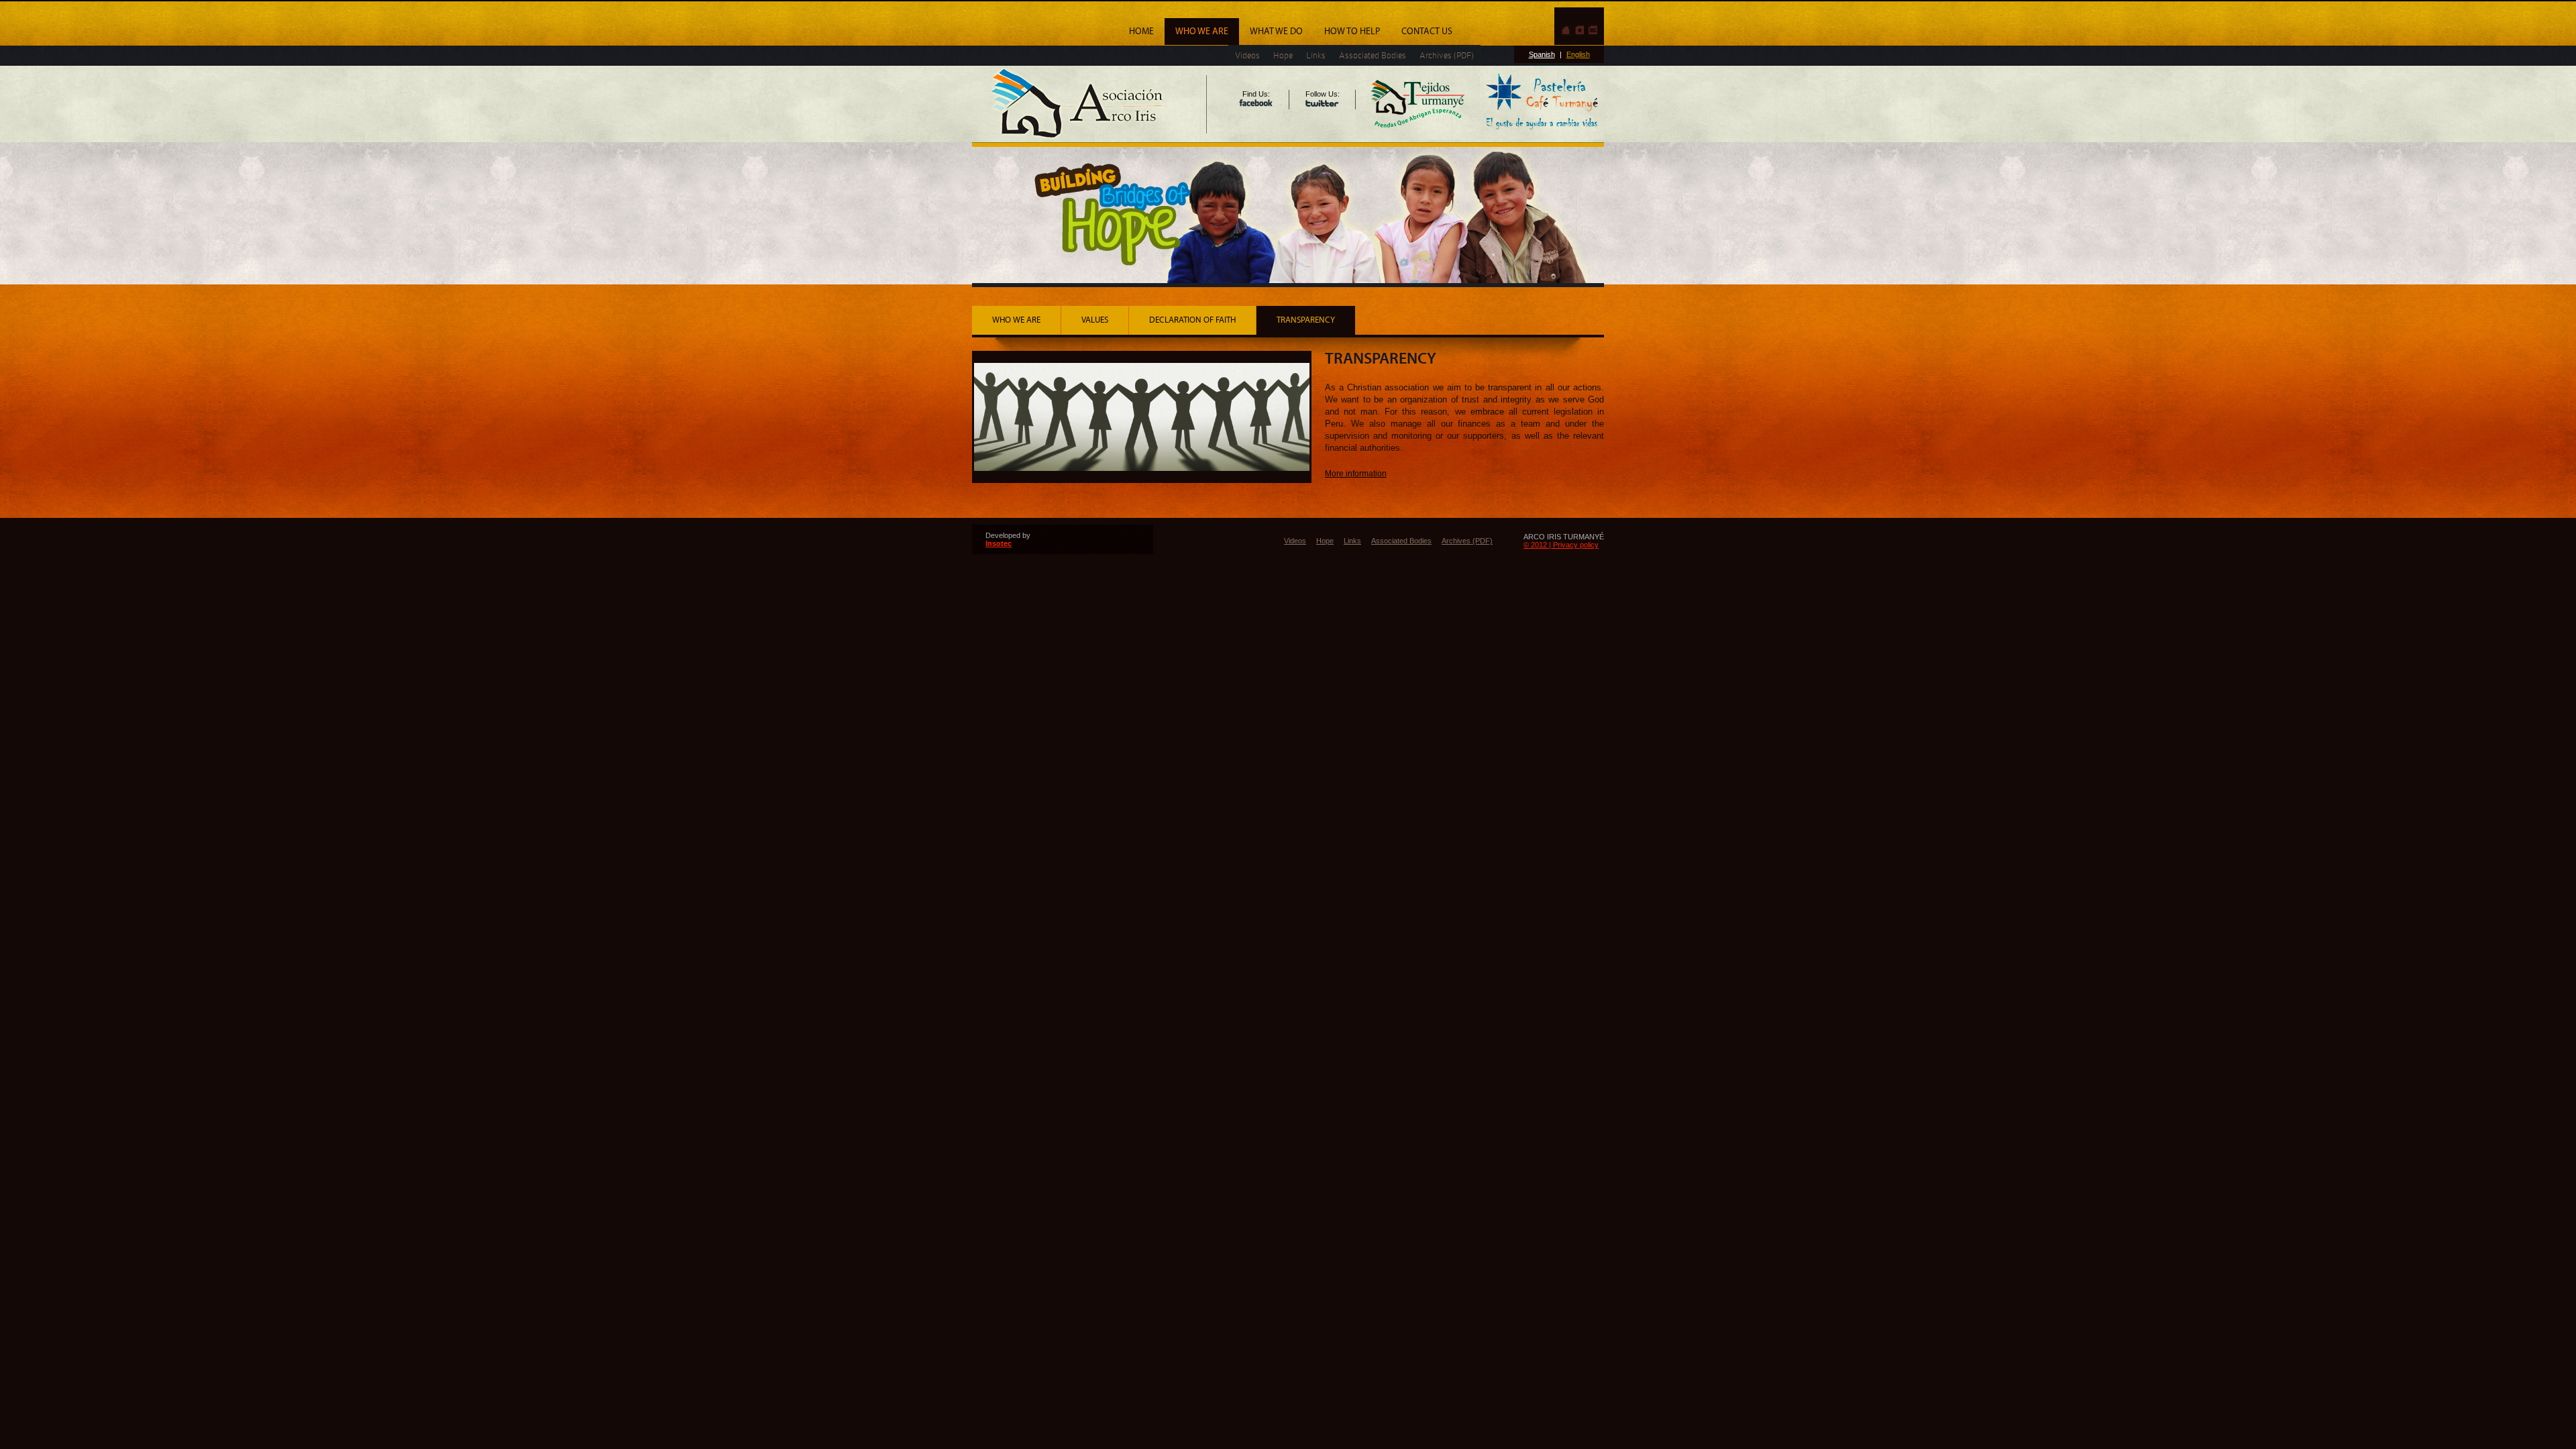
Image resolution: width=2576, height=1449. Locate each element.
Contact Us (1427, 32)
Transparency (1306, 320)
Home (1141, 32)
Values (1095, 320)
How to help (1352, 32)
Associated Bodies (1373, 55)
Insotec (999, 543)
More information (1356, 474)
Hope (1283, 55)
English (1578, 54)
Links (1316, 55)
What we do (1276, 32)
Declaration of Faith (1192, 320)
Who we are (1202, 32)
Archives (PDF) (1447, 55)
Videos (1247, 55)
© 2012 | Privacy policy (1561, 545)
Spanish (1542, 54)
